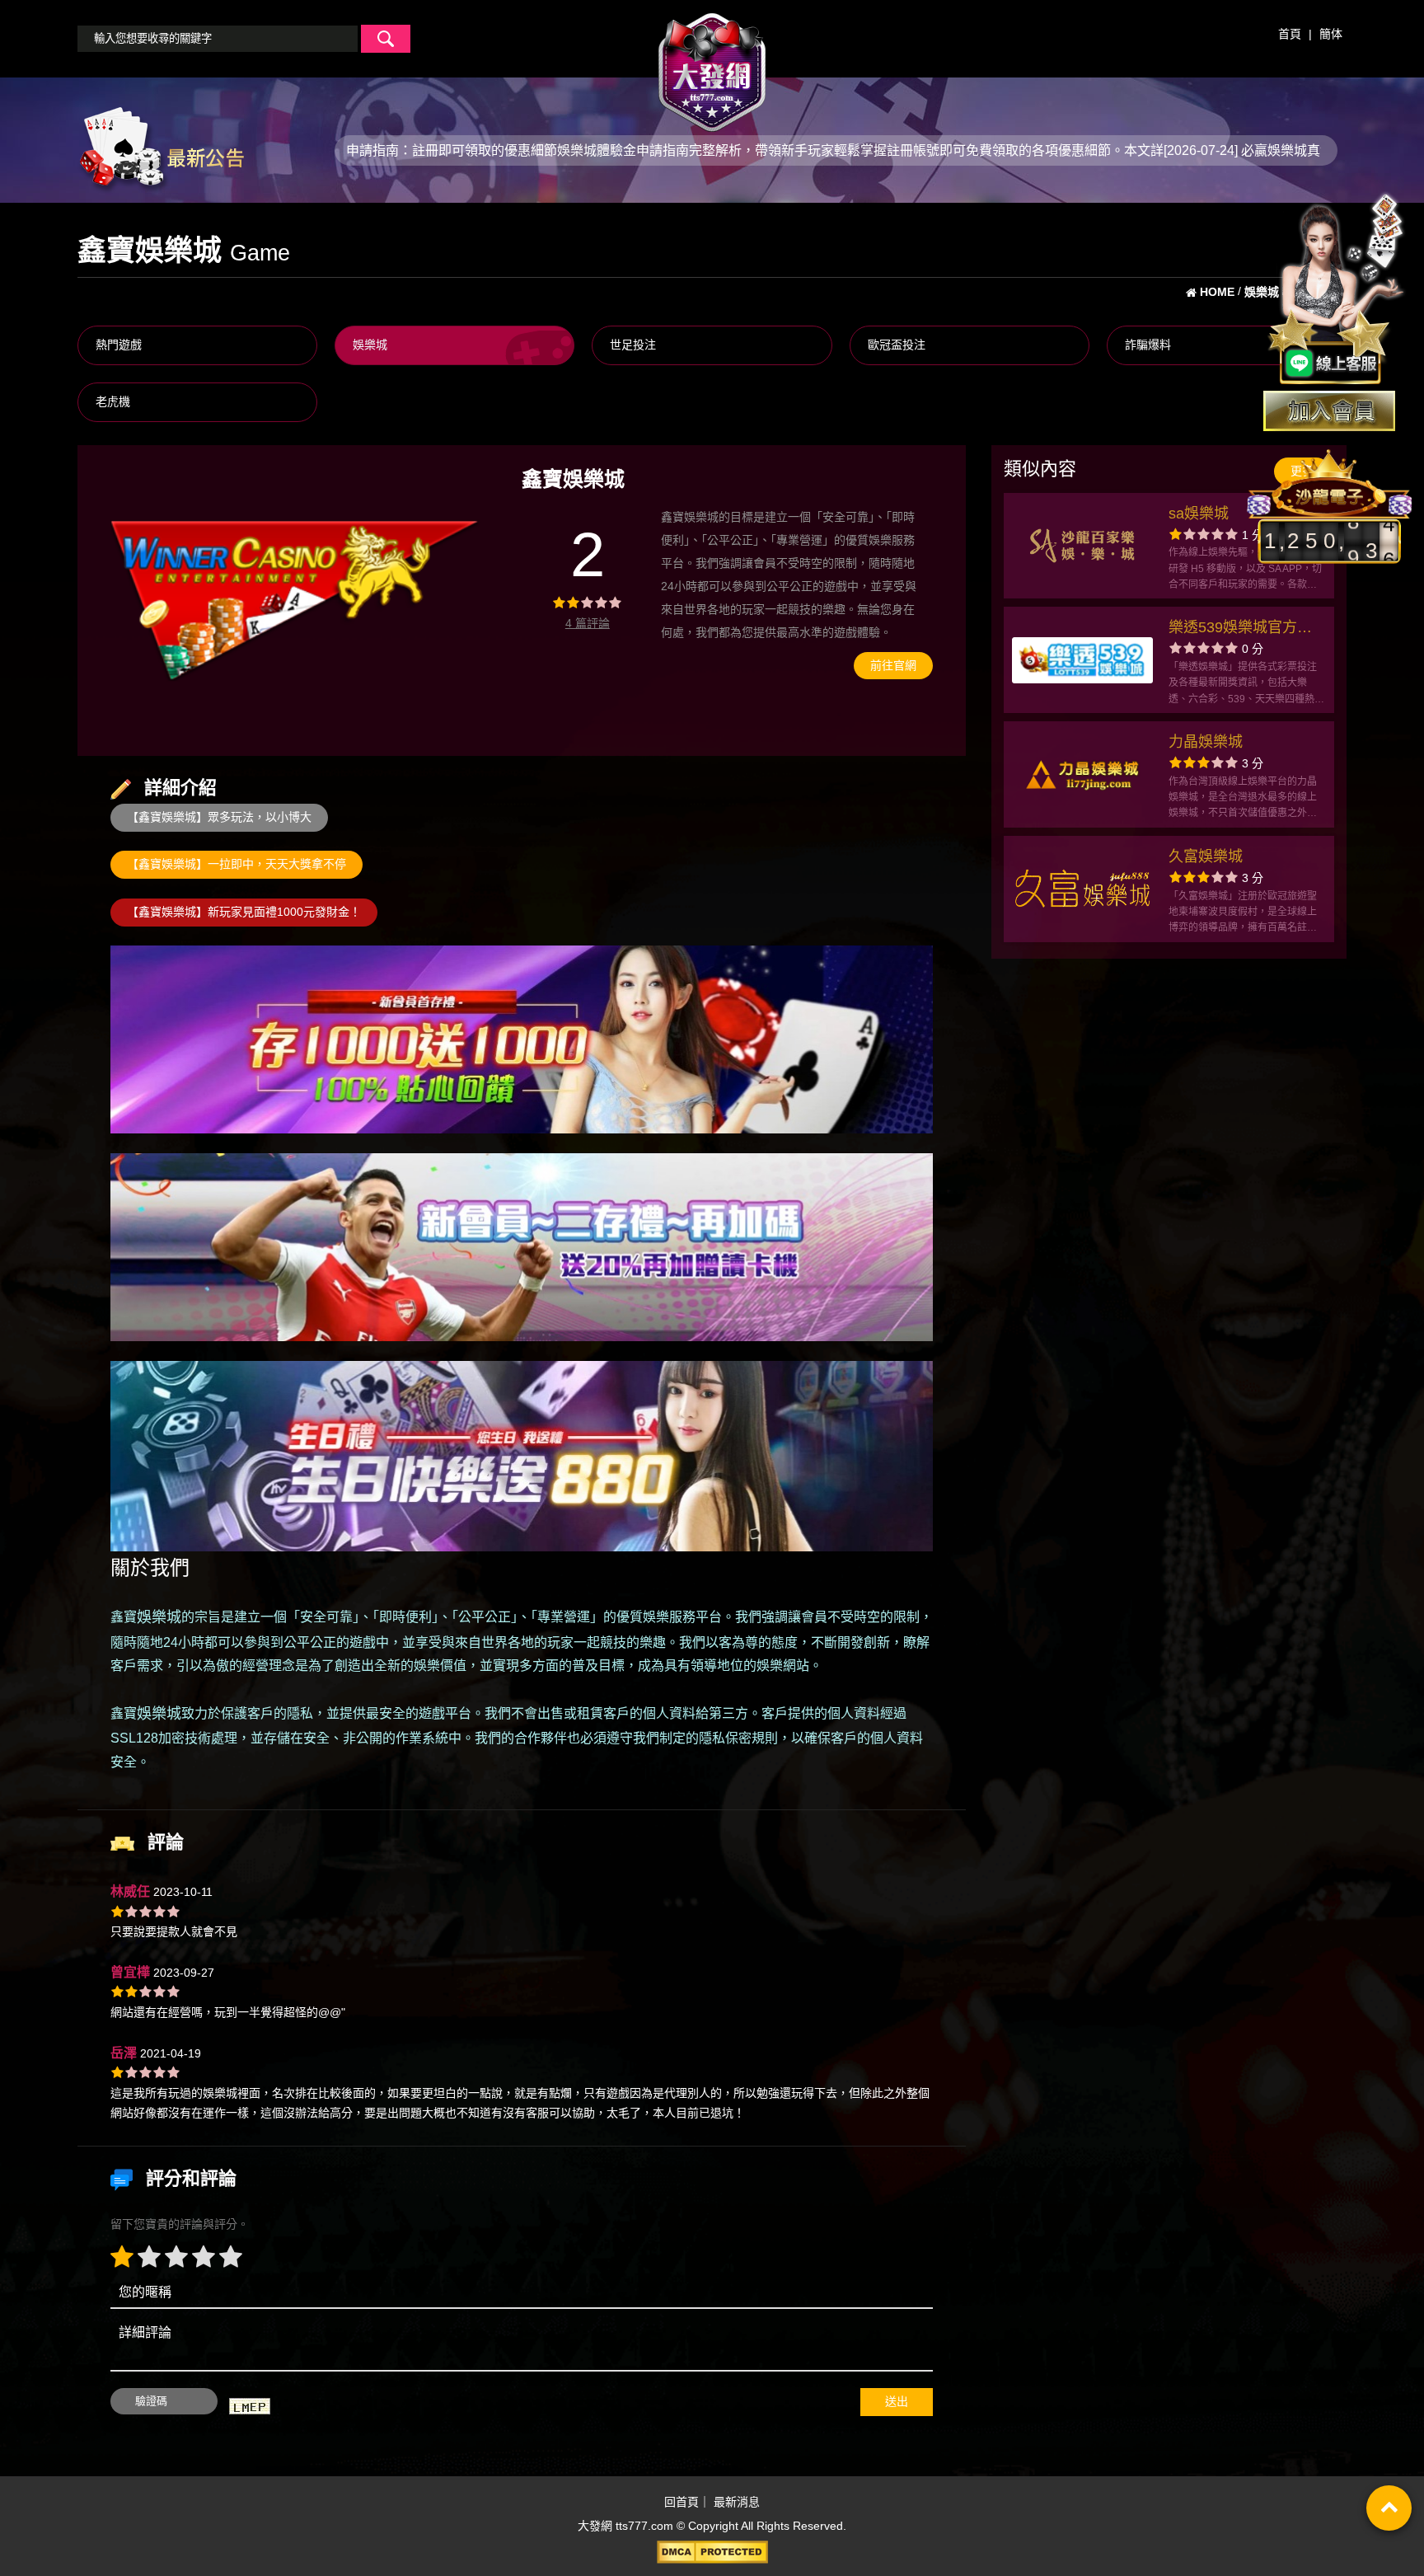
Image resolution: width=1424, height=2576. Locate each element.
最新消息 (737, 2502)
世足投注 (633, 345)
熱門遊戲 (119, 345)
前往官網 (893, 665)
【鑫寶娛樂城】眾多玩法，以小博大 (219, 817)
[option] (295, 601)
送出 (897, 2401)
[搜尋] (386, 39)
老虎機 (113, 401)
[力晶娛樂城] (1082, 775)
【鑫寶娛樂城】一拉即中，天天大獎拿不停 (237, 864)
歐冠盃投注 (897, 345)
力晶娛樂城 (1206, 742)
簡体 (1331, 34)
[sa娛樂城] (1082, 546)
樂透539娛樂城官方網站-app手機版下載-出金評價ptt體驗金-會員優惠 (1246, 629)
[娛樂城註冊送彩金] (1329, 411)
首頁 (1290, 34)
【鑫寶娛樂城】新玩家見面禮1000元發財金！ (244, 912)
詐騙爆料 (1148, 345)
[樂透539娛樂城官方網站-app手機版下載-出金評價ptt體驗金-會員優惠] (1082, 660)
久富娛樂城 (1206, 856)
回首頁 (682, 2502)
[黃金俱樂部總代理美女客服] (1337, 290)
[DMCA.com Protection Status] (712, 2552)
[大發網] (712, 65)
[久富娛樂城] (1082, 889)
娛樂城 (370, 345)
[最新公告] (161, 149)
